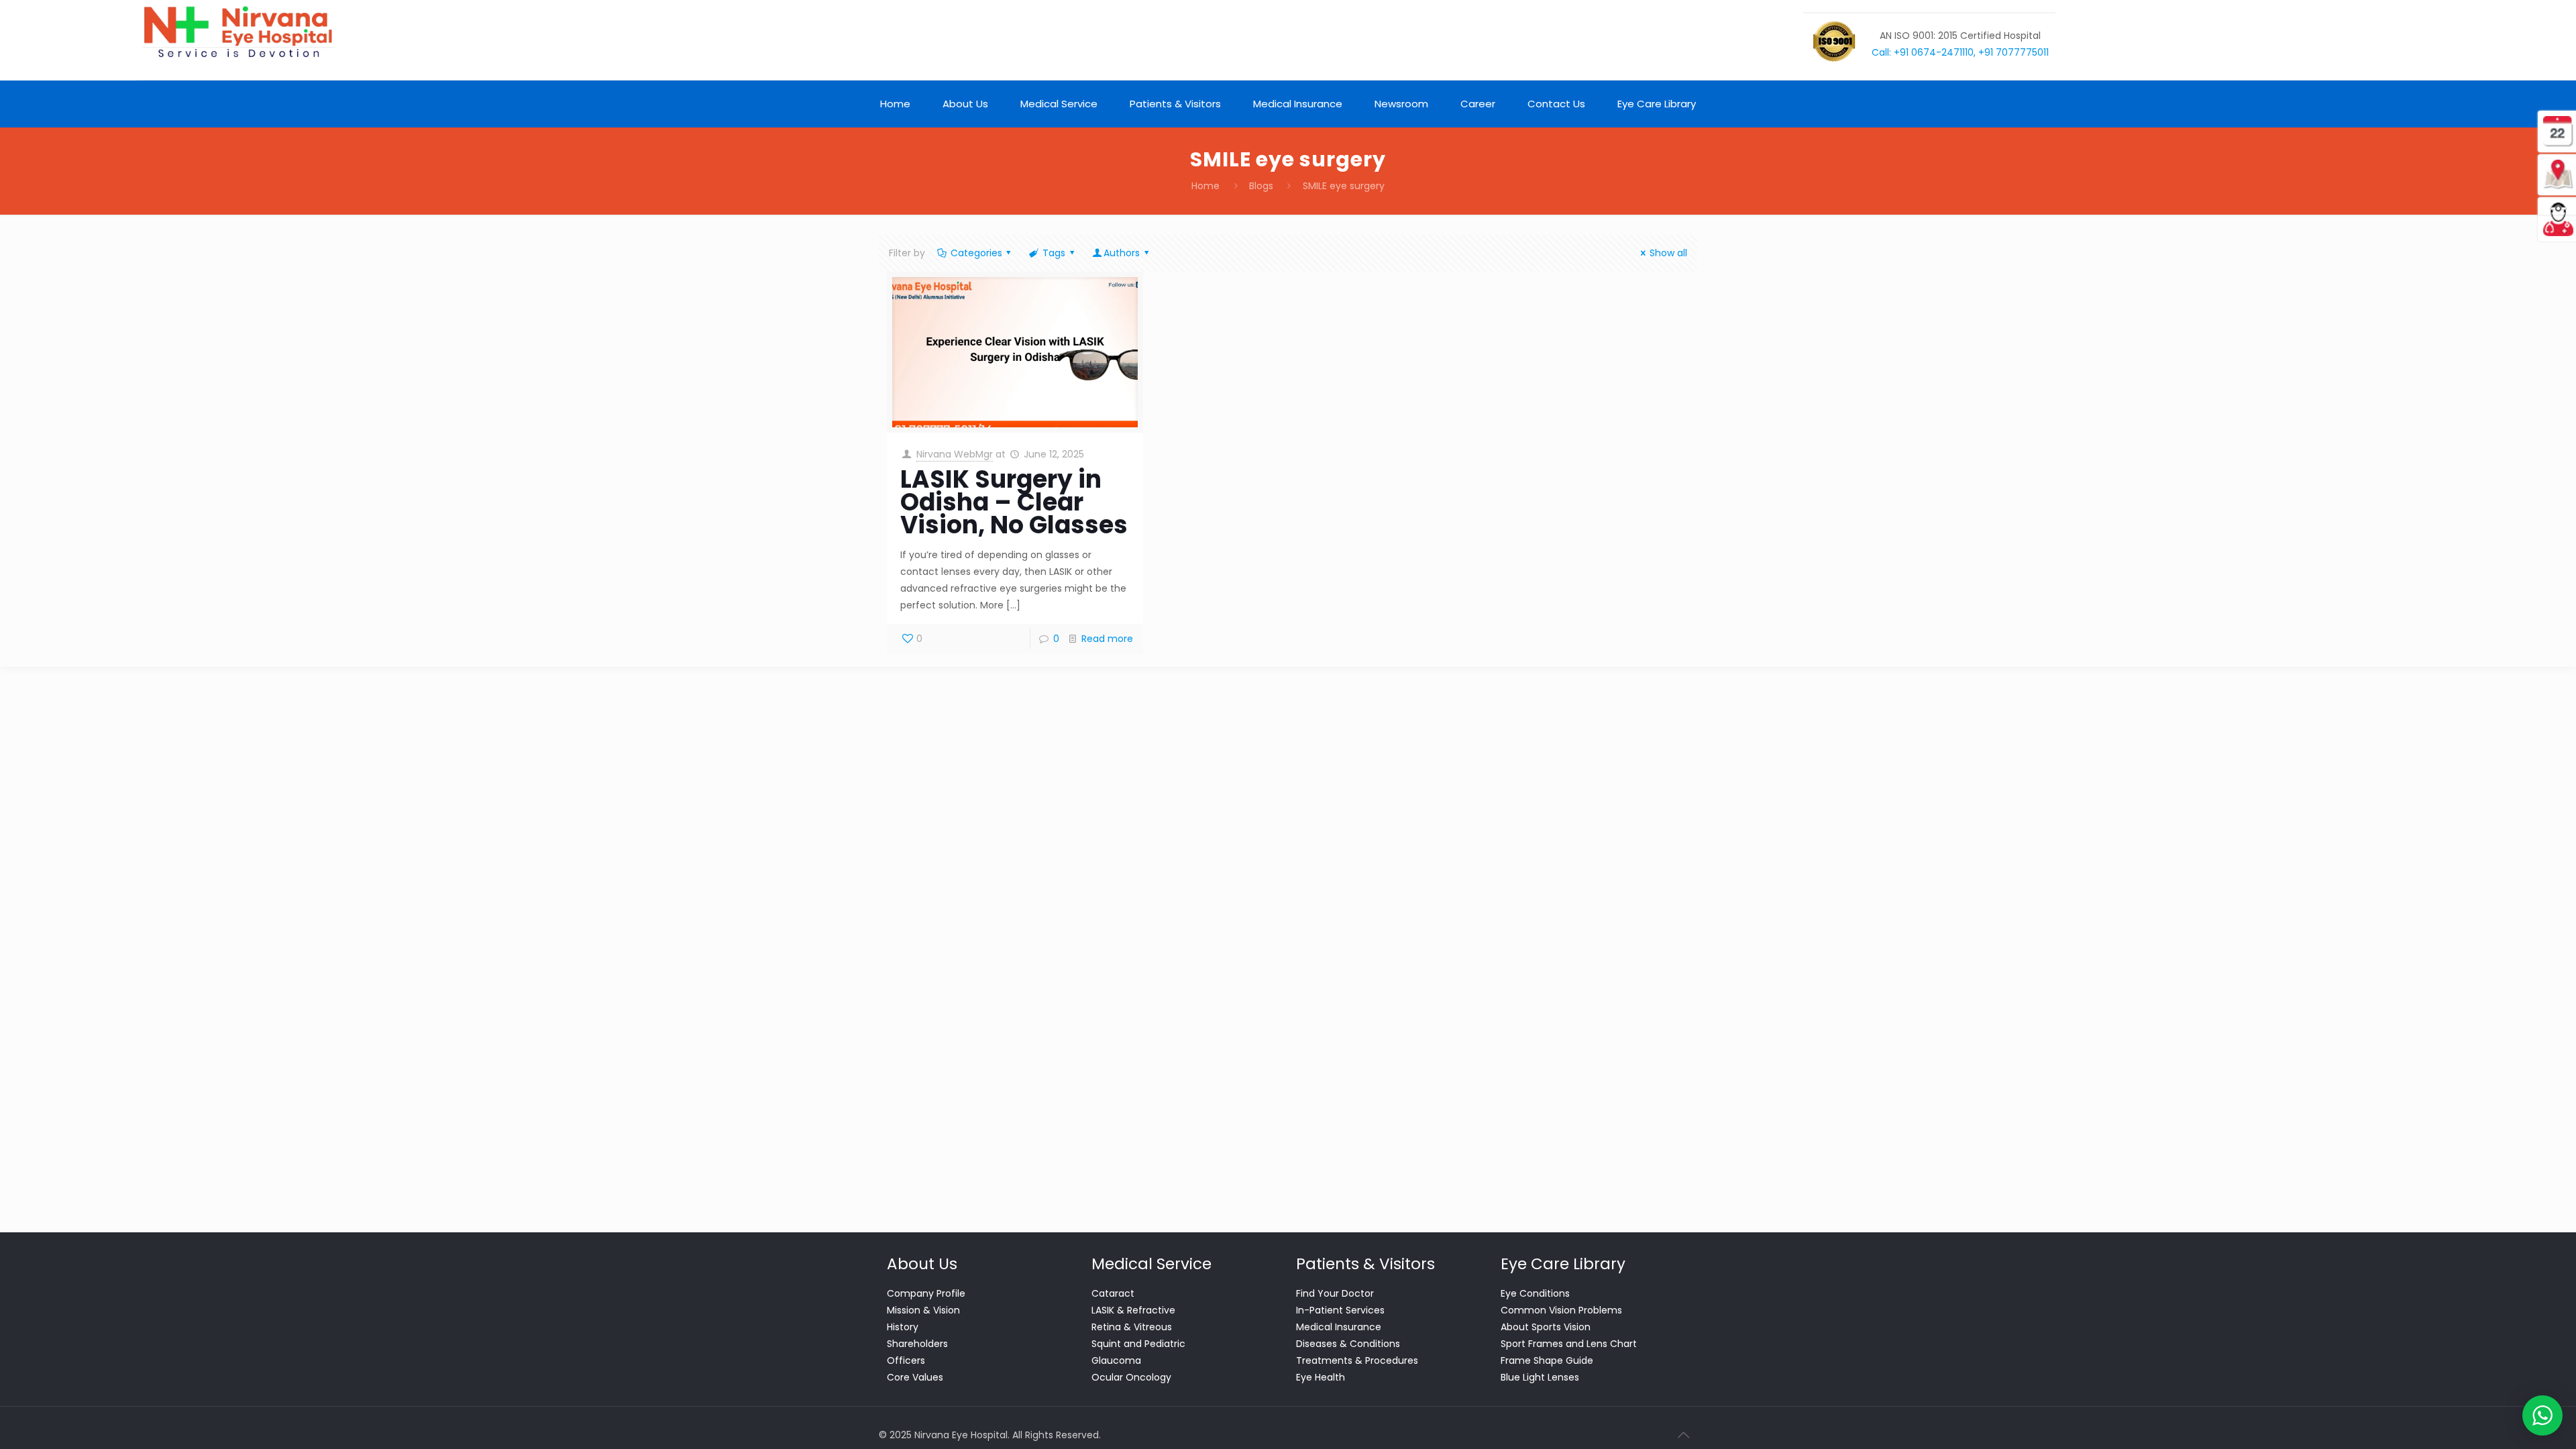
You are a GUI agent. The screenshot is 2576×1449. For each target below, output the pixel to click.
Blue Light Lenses (1540, 1377)
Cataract (1113, 1293)
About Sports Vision (1546, 1327)
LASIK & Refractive (1133, 1310)
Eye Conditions (1535, 1293)
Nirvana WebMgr (955, 454)
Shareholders (917, 1344)
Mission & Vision (923, 1310)
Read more (1107, 639)
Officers (906, 1360)
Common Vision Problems (1561, 1310)
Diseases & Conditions (1348, 1344)
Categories (976, 253)
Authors (1122, 253)
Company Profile (926, 1293)
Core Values (915, 1377)
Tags (1054, 253)
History (903, 1327)
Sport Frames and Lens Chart (1569, 1344)
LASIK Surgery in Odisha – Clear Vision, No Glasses (1014, 502)
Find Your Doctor (1335, 1293)
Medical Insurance (1339, 1327)
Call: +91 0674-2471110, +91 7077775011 (1960, 52)
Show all (1668, 253)
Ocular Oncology (1131, 1377)
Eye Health (1321, 1377)
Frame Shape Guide (1547, 1360)
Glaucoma (1116, 1360)
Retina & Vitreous (1132, 1327)
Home (1205, 186)
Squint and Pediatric (1138, 1344)
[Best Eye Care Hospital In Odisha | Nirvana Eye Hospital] (237, 32)
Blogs (1261, 186)
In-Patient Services (1340, 1310)
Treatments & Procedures (1357, 1360)
